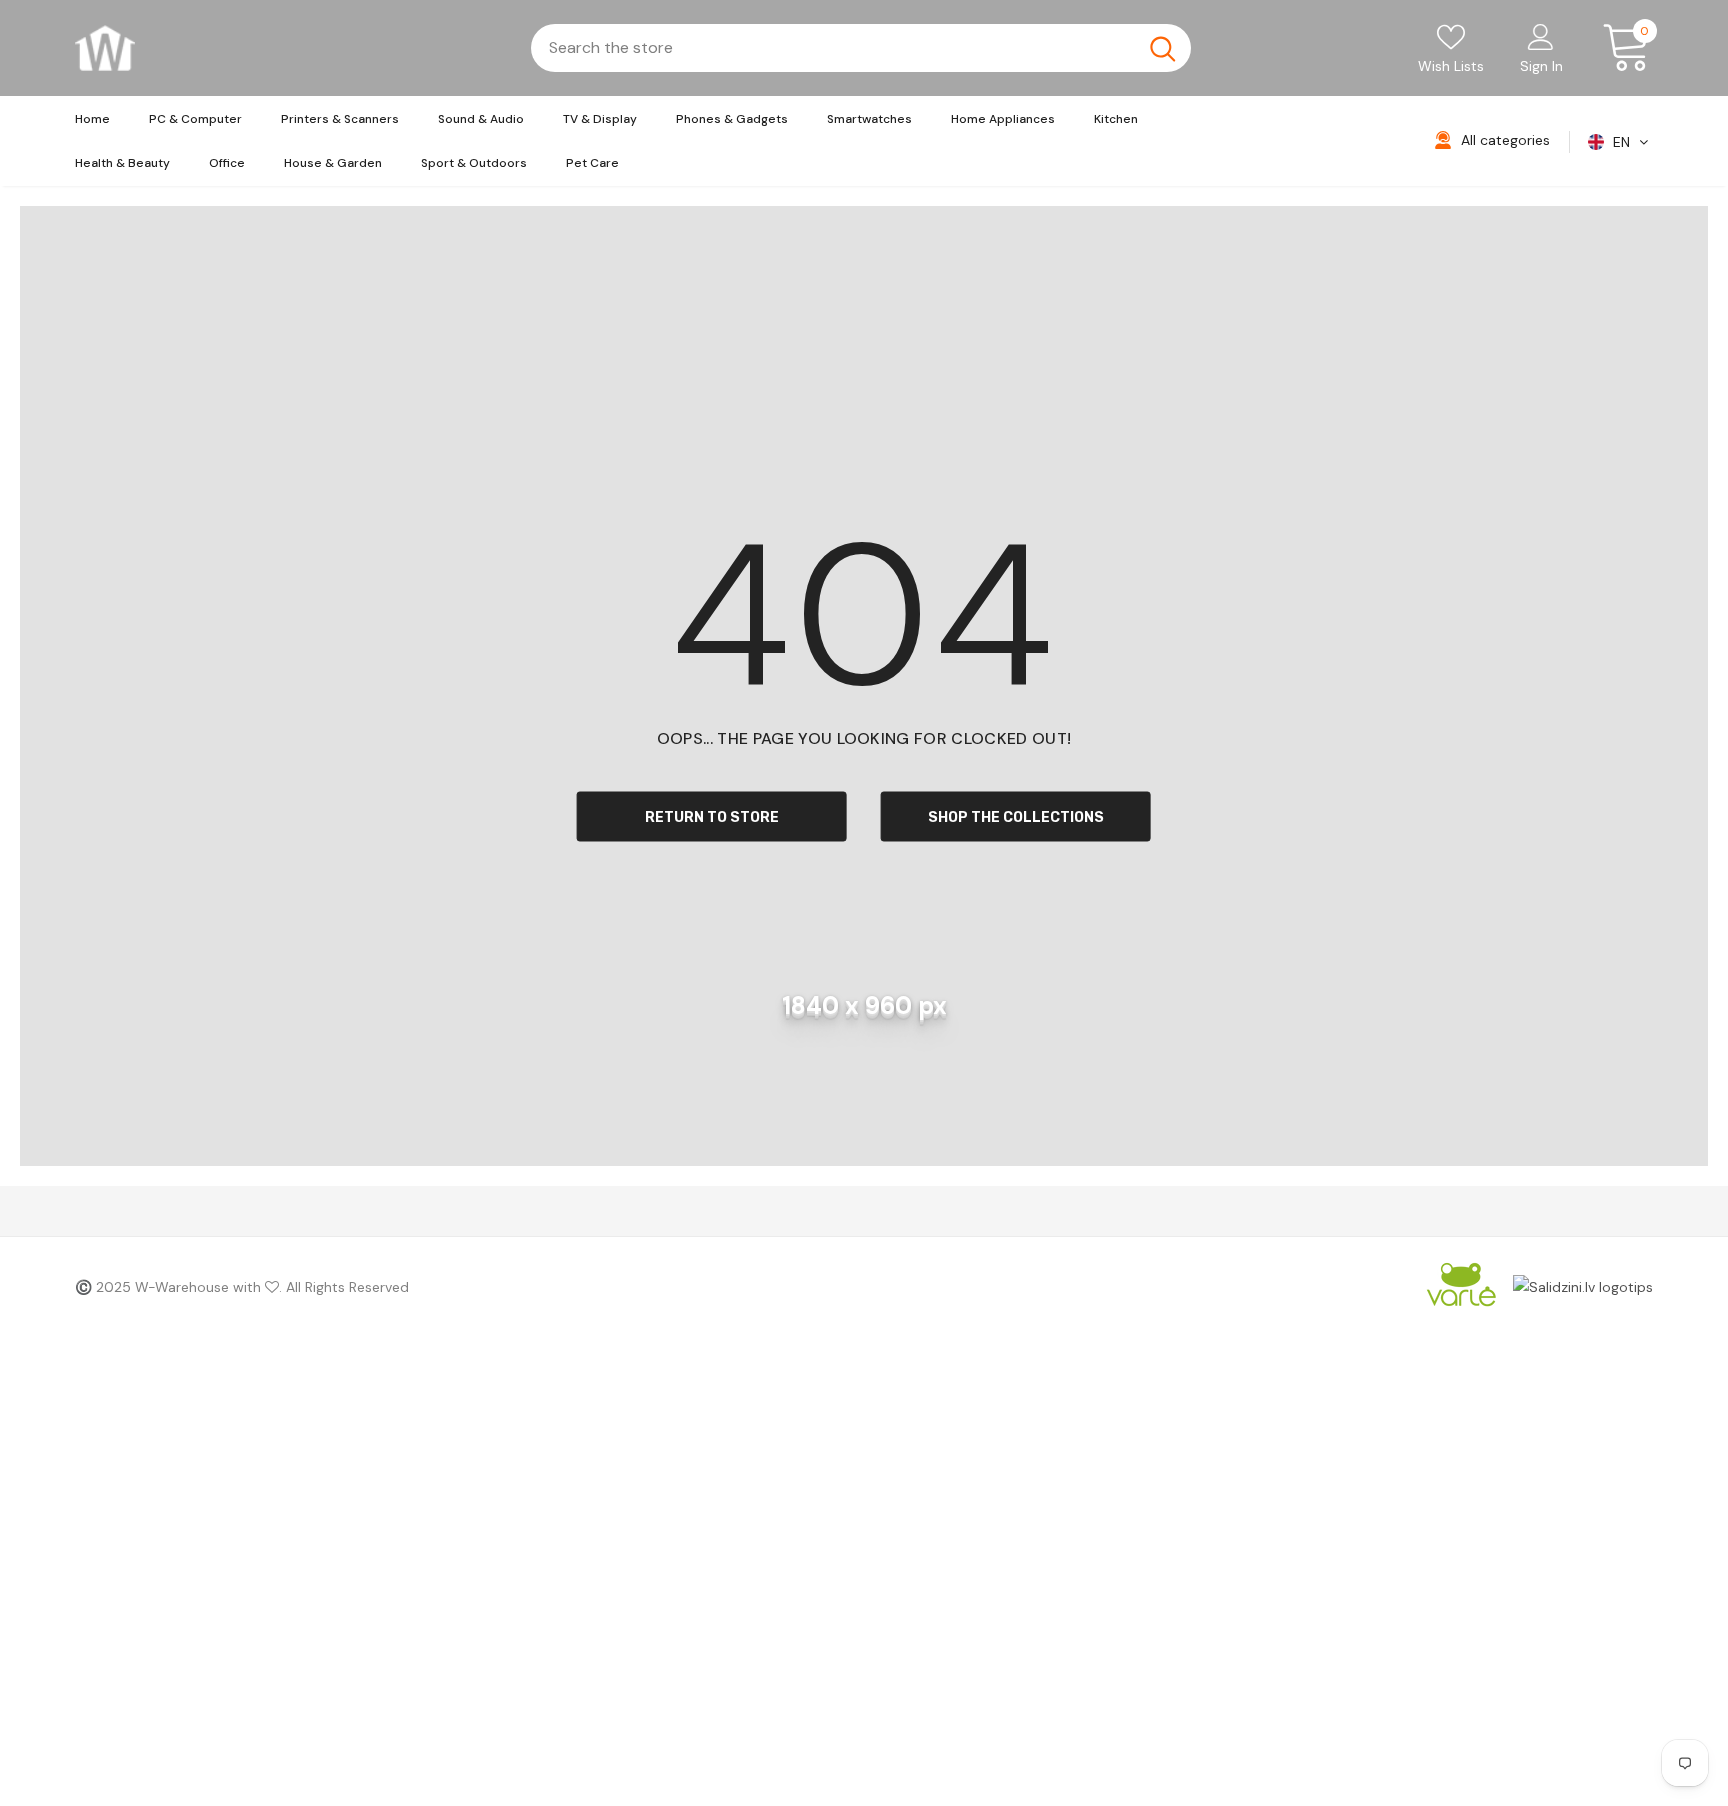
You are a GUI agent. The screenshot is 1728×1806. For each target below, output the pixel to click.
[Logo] (105, 48)
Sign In (1541, 66)
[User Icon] (1541, 36)
